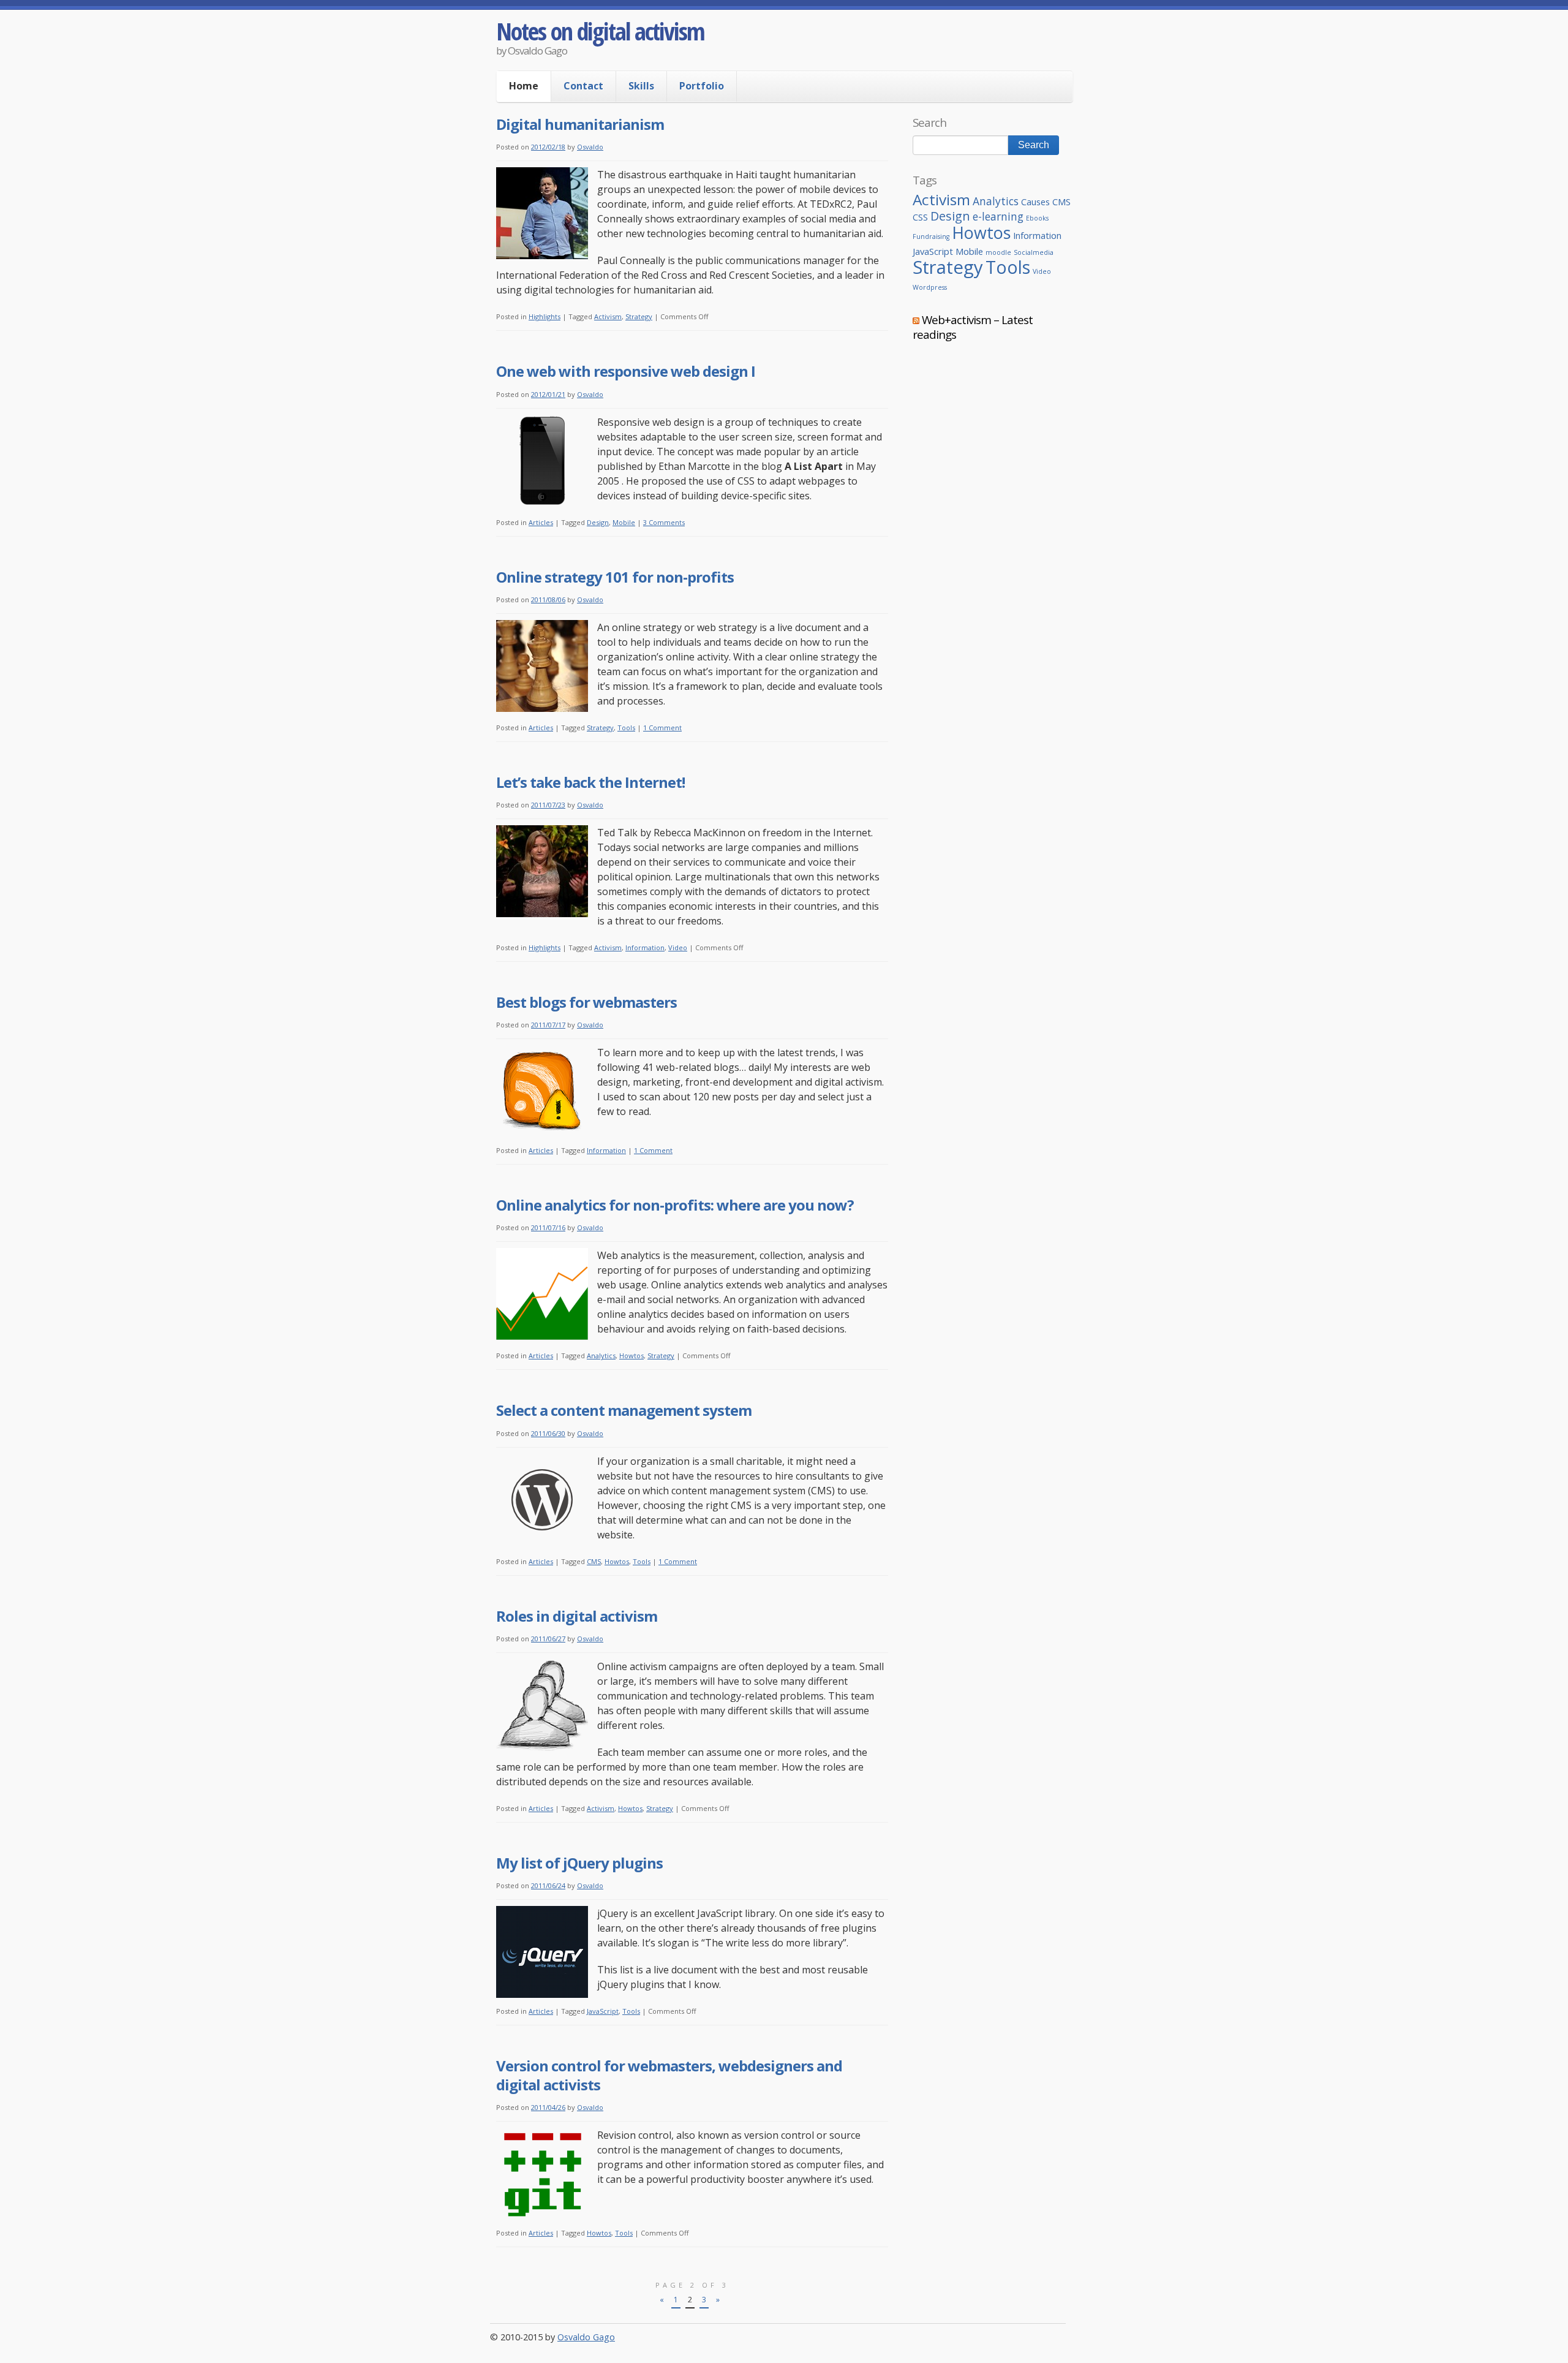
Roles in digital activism (577, 1616)
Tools (626, 728)
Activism (608, 316)
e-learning (998, 216)
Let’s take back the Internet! (590, 782)
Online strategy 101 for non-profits (615, 577)
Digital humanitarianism (580, 124)
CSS (920, 217)
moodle (998, 252)
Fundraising (931, 236)
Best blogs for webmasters (586, 1002)
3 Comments (664, 522)
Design (598, 522)
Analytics (601, 1355)
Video (678, 947)
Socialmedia (1034, 252)
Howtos (631, 1355)
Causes (1035, 202)
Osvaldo (590, 147)
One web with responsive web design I (626, 371)
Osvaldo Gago (586, 2337)
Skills (641, 86)
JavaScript (603, 2011)
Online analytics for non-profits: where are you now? (675, 1205)
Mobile (624, 522)
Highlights (545, 316)
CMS (594, 1561)
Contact (583, 86)
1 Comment (662, 728)
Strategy (639, 316)
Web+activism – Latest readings (973, 327)
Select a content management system (624, 1410)
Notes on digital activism (600, 31)
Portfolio (702, 86)
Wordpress (930, 287)
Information (645, 947)
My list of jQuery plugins (579, 1863)
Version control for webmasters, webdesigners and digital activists (669, 2075)
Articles (541, 522)
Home (524, 86)
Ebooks (1037, 218)
